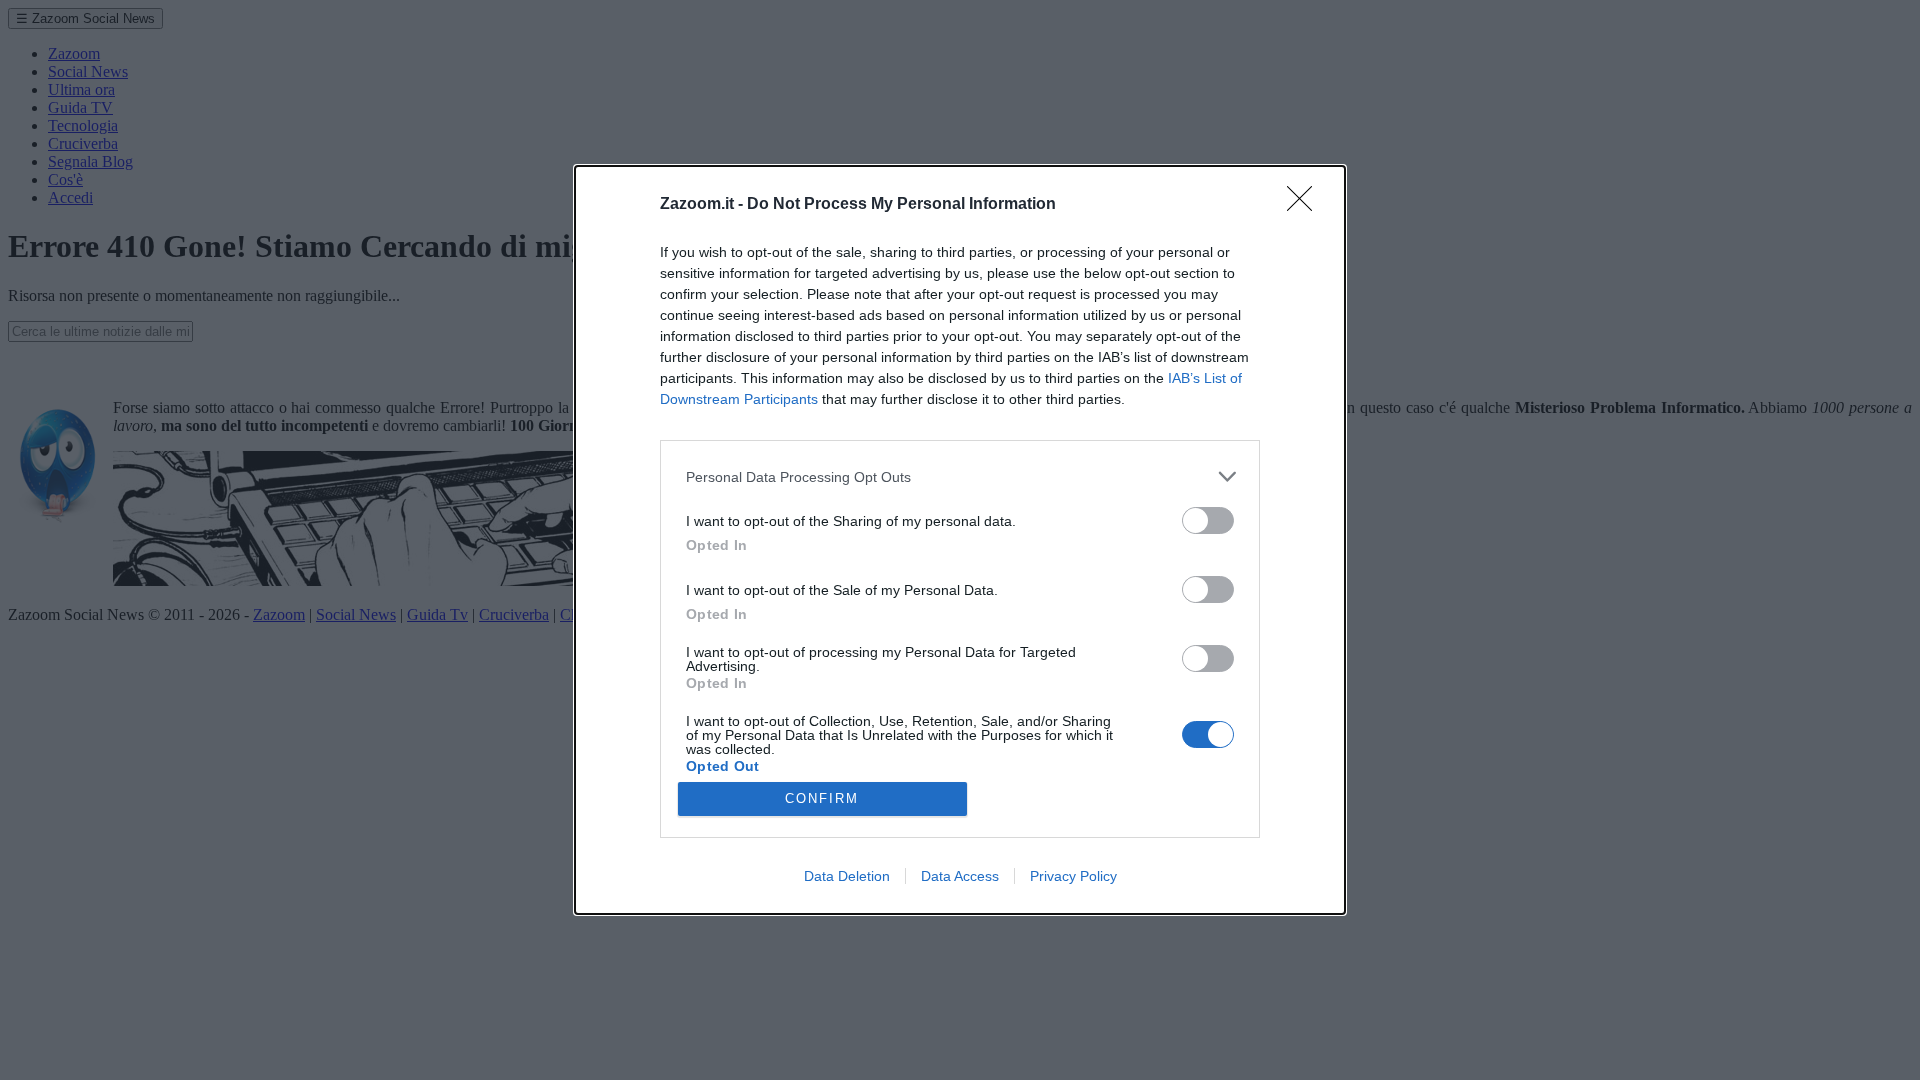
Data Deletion (847, 876)
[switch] (1208, 520)
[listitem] (960, 476)
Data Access (960, 876)
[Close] (1306, 205)
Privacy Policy (1073, 876)
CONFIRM (822, 798)
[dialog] (960, 540)
